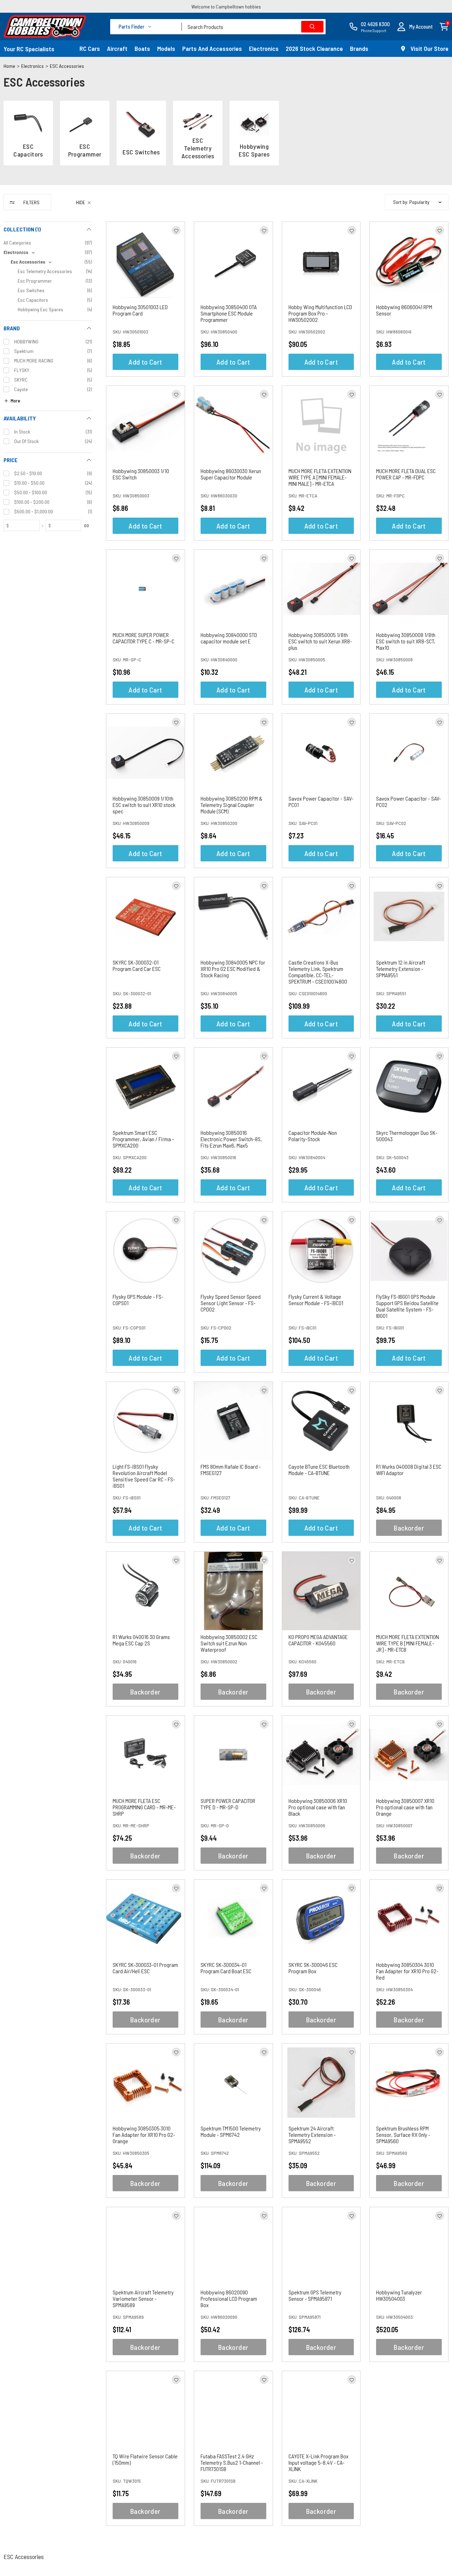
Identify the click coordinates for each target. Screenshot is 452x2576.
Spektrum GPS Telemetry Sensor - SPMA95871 (315, 2295)
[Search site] (312, 27)
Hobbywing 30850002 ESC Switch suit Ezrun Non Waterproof (229, 1643)
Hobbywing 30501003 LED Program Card (140, 310)
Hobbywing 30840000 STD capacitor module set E (229, 638)
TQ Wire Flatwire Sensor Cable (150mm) (145, 2459)
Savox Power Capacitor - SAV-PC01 (321, 801)
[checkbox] (48, 252)
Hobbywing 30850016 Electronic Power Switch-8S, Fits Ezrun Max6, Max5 (231, 1139)
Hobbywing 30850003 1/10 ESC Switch (141, 474)
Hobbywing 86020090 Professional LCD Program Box (229, 2298)
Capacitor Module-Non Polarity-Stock (313, 1136)
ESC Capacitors (28, 150)
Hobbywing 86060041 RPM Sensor (404, 310)
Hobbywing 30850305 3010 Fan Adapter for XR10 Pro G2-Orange (144, 2135)
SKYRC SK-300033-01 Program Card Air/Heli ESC (145, 1968)
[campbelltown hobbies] (45, 26)
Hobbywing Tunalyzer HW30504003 (399, 2295)
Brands (359, 48)
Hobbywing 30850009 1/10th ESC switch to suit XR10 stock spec (144, 805)
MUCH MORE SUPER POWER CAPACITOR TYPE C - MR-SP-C (144, 638)
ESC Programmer (85, 150)
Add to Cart (145, 362)
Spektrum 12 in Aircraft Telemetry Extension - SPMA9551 (401, 969)
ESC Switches (141, 152)
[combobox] (254, 27)
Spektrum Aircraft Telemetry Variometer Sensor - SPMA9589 (143, 2298)
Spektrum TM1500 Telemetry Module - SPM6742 (231, 2131)
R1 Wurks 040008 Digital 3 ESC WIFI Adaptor (409, 1470)
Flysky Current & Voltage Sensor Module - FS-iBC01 (316, 1300)
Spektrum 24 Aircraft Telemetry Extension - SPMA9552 (312, 2135)
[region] (48, 1364)
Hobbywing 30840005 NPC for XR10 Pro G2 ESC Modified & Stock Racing (233, 969)
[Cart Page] (444, 26)
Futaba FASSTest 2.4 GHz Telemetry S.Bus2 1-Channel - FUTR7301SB (232, 2462)
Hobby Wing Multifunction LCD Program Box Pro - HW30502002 (320, 313)
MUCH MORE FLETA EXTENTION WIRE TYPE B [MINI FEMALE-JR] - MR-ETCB (408, 1643)
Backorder (409, 1528)
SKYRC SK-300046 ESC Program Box (313, 1968)
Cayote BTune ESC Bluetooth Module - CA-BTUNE (319, 1470)
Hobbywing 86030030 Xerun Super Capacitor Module (231, 474)
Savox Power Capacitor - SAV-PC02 (409, 801)
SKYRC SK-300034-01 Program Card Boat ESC (226, 1968)
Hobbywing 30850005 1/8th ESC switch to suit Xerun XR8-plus (320, 641)
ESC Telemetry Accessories (198, 148)
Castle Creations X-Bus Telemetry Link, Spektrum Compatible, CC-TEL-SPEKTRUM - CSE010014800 (318, 972)
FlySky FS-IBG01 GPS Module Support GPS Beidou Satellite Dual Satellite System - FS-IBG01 (407, 1306)
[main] (277, 1378)
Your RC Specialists (29, 49)
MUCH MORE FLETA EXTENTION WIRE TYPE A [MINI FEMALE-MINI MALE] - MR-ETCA (320, 477)
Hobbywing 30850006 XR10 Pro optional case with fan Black (318, 1807)
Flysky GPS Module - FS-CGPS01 (138, 1300)
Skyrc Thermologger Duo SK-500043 (407, 1136)
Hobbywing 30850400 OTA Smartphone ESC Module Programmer (229, 313)
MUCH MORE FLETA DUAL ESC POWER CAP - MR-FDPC (406, 474)
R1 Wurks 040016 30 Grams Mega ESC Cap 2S (141, 1640)
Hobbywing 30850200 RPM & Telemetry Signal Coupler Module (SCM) (231, 805)
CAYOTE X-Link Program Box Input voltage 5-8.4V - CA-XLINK (319, 2462)
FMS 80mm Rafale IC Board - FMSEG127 (231, 1470)
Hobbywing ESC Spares (254, 150)
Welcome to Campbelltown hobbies (226, 7)
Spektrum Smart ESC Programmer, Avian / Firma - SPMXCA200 (143, 1139)
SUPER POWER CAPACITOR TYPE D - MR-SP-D (228, 1804)
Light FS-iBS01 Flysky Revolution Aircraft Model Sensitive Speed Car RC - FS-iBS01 (144, 1476)
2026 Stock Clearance (314, 48)
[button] (415, 27)
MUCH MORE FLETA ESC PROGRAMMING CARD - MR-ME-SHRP (144, 1807)
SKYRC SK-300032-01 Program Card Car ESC (137, 965)
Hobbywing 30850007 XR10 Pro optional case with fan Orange (405, 1807)
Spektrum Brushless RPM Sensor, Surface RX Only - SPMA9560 (403, 2135)
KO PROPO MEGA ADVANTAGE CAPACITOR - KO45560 (318, 1640)
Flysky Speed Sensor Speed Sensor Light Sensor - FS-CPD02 (231, 1303)
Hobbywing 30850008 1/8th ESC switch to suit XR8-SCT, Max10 (406, 641)
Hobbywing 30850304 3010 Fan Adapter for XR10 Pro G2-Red (407, 1971)
